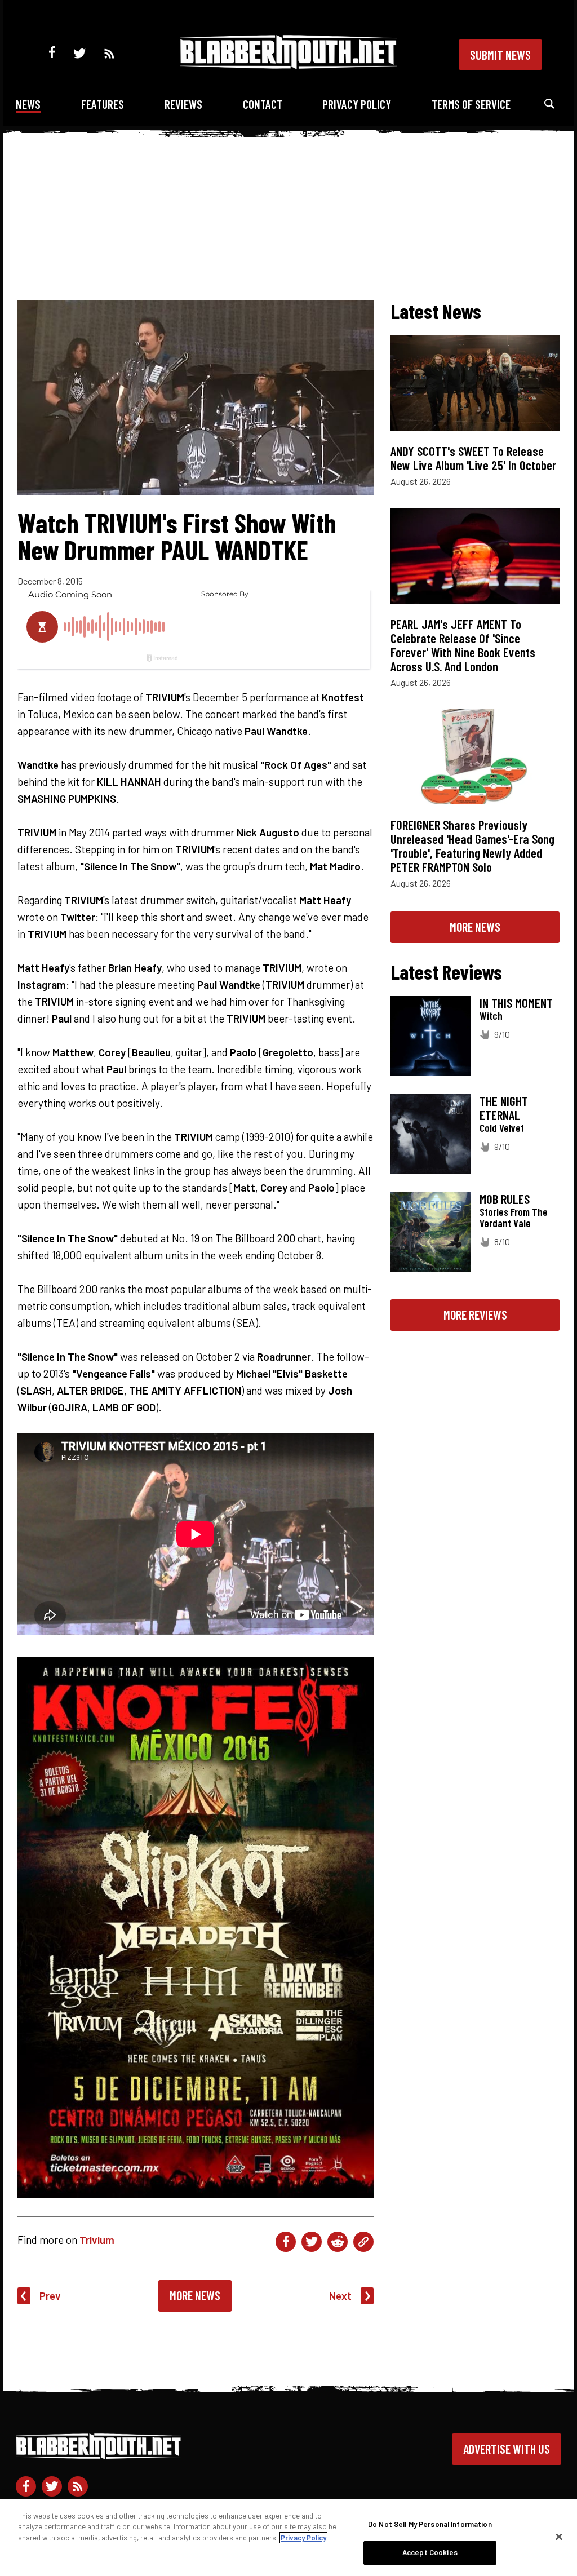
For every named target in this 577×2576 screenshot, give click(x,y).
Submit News (500, 55)
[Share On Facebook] (286, 2242)
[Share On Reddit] (338, 2242)
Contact (263, 104)
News (28, 104)
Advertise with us (507, 2449)
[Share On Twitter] (312, 2242)
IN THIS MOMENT (516, 1003)
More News (195, 2295)
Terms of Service (471, 104)
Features (103, 104)
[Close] (559, 2537)
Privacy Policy (357, 104)
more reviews (475, 1314)
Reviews (183, 104)
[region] (288, 2538)
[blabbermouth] (288, 65)
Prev (50, 2296)
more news (475, 927)
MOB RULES (505, 1199)
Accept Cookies (430, 2552)
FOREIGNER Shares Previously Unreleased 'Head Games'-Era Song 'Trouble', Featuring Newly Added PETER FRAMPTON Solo (472, 846)
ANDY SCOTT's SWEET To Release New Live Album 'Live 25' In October (473, 458)
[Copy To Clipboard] (363, 2242)
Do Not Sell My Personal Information (430, 2524)
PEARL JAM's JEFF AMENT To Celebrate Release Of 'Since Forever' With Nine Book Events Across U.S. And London (463, 645)
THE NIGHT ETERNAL (504, 1108)
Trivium (97, 2240)
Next (340, 2296)
